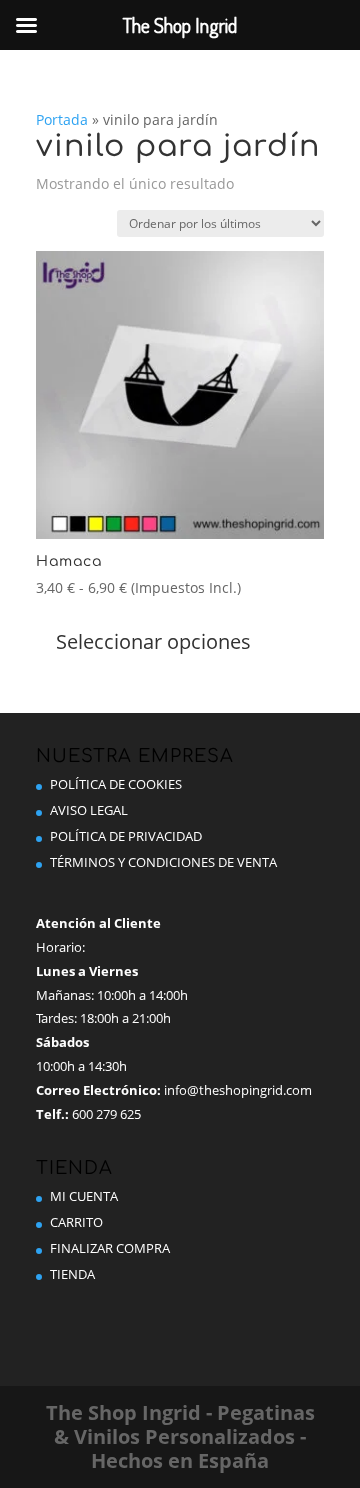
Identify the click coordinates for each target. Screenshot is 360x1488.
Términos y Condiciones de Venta (163, 862)
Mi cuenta (84, 1196)
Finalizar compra (110, 1248)
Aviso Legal (89, 810)
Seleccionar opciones (153, 641)
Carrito (76, 1222)
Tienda (72, 1274)
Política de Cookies (116, 784)
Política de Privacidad (126, 836)
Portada (62, 119)
